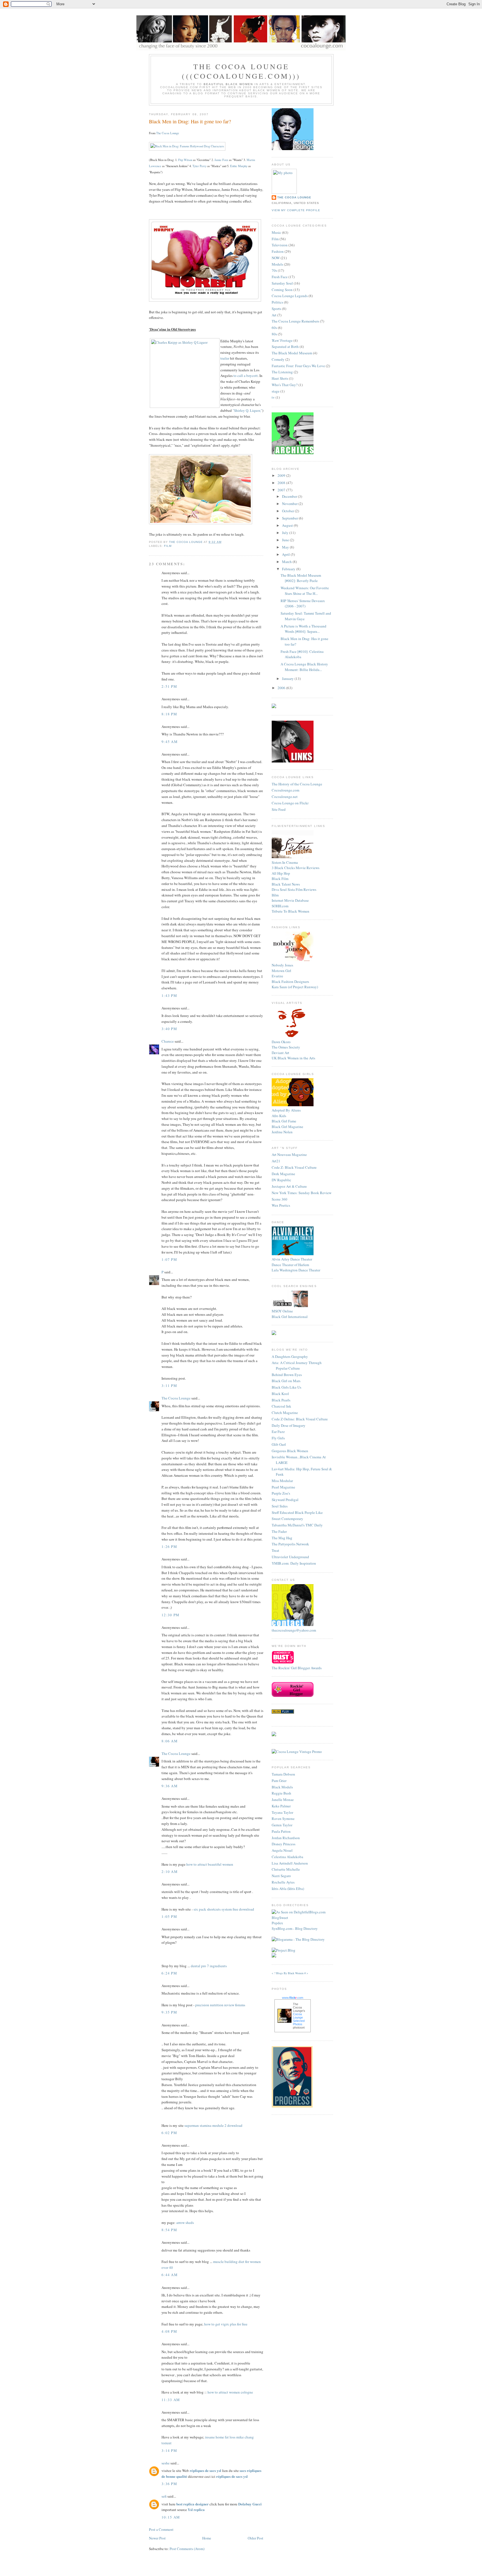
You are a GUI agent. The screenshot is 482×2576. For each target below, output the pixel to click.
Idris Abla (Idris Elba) (288, 1889)
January (288, 679)
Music (276, 232)
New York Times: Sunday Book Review (302, 1193)
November (290, 504)
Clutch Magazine (285, 1413)
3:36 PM (169, 2484)
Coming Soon (282, 290)
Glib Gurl (279, 1444)
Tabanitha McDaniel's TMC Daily (297, 1525)
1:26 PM (169, 1546)
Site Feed (279, 809)
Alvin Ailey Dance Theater (292, 1259)
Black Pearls (281, 1400)
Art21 (276, 1161)
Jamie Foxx (221, 160)
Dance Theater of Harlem (290, 1265)
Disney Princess (284, 1844)
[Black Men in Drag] (187, 146)
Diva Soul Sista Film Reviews (294, 889)
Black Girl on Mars (286, 1381)
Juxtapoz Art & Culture (289, 1186)
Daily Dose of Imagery (289, 1425)
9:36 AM (170, 1786)
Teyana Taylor (282, 1812)
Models (277, 264)
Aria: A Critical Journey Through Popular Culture (297, 1365)
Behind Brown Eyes (287, 1375)
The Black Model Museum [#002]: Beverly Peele (301, 578)
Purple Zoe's (281, 1493)
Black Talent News (286, 884)
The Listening (282, 372)
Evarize (277, 976)
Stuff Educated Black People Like (297, 1512)
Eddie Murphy (239, 166)
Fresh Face (280, 277)
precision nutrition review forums (220, 2005)
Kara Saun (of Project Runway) (295, 987)
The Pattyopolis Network (290, 1544)
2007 (282, 490)
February (289, 569)
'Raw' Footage (282, 340)
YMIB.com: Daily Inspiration (294, 1563)
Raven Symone (283, 1819)
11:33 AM (171, 2400)
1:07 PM (169, 1259)
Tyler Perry (199, 166)
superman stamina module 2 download (213, 2125)
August (288, 525)
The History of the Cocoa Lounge (297, 784)
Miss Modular (282, 1481)
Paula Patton (281, 1831)
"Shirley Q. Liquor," (247, 410)
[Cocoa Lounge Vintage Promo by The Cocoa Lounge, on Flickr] (297, 1752)
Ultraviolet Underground (290, 1557)
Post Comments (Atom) (187, 2549)
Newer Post (157, 2538)
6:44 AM (170, 2275)
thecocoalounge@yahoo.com (294, 1630)
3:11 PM (169, 1386)
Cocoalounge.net (285, 797)
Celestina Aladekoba (287, 1857)
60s (274, 328)
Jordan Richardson (286, 1838)
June (286, 540)
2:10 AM (170, 1872)
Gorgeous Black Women (290, 1451)
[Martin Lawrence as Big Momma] (201, 523)
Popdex (277, 1923)
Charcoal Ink (281, 1406)
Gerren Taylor (282, 1825)
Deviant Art (280, 1053)
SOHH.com (280, 906)
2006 (282, 688)
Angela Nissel (282, 1850)
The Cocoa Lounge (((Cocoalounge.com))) (241, 71)
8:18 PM (169, 714)
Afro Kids (279, 1116)
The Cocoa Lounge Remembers (295, 321)
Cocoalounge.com (285, 790)
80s (274, 334)
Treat (275, 1550)
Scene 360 (279, 1199)
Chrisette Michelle (286, 1869)
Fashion (278, 251)
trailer (225, 358)
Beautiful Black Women (228, 84)
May (286, 547)
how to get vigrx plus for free (226, 2324)
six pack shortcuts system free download (224, 1909)
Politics (277, 302)
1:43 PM (169, 995)
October (288, 511)
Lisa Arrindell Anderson (290, 1863)
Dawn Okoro (281, 1042)
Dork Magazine (283, 1174)
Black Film (280, 879)
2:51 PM (169, 686)
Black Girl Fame (284, 1121)
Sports (276, 309)
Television (280, 245)
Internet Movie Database (290, 900)
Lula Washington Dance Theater (296, 1270)
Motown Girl (281, 971)
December (290, 496)
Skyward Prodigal (285, 1500)
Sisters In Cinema (285, 862)
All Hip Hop (281, 873)
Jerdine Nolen (282, 1132)
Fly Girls (278, 1438)
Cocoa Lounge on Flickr (290, 803)
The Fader (279, 1531)
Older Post (256, 2538)
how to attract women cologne (230, 2392)
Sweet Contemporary (287, 1519)
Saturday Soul (282, 283)
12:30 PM (170, 1615)
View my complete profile (296, 210)
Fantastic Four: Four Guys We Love (298, 366)
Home (207, 2538)
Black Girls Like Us (286, 1387)
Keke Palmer (281, 1806)
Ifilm (275, 895)
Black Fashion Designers (290, 982)
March (287, 562)
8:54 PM (169, 2230)
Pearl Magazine (283, 1487)
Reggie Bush (281, 1793)
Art (274, 315)
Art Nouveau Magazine (289, 1154)
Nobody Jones (282, 965)
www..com (293, 1998)
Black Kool (280, 1394)
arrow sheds (185, 2223)
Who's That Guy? (285, 385)
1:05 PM (169, 1916)
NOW (276, 258)
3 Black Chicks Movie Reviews (296, 868)
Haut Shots (280, 378)
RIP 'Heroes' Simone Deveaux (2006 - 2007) (303, 603)
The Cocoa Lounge (168, 133)
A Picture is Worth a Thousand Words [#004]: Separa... (303, 629)
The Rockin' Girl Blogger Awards (297, 1668)
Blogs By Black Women (290, 1973)
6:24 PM (169, 1973)
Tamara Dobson (283, 1774)
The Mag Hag (282, 1538)
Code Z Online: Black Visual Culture (300, 1419)
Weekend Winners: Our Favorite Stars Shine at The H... (305, 591)
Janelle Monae (283, 1800)
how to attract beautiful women (210, 1864)
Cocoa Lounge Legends (290, 296)
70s (274, 270)
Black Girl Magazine (287, 1127)
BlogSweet (280, 1918)
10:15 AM (171, 2517)
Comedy (278, 359)
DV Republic (281, 1180)
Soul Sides (280, 1506)
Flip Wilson (185, 160)
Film (168, 546)
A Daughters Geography (290, 1356)
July (286, 533)
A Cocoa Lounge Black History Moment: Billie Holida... (304, 667)
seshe (166, 2463)
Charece (168, 1041)
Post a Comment (161, 2529)
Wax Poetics (281, 1205)
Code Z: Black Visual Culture (294, 1167)
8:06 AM (170, 1741)
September (290, 518)
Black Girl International (290, 1317)
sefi (164, 2496)
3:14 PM (169, 2450)
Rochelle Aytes (283, 1882)
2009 (282, 475)
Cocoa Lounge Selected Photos (299, 2019)
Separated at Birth (285, 347)
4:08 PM (169, 2331)
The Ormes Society (286, 1047)
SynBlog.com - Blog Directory (295, 1928)
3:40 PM (169, 1029)
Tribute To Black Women (291, 911)
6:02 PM (169, 2133)
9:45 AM (170, 742)
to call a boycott (246, 376)
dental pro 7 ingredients (209, 1966)
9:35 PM (169, 2012)
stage (276, 391)
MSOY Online (282, 1311)
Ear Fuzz (278, 1432)
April (286, 554)
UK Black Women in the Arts (293, 1058)
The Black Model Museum (292, 353)
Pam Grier (279, 1781)
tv (273, 397)
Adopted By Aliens (286, 1110)
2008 (282, 483)
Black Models (282, 1787)
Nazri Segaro (281, 1876)
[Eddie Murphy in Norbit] (205, 300)
